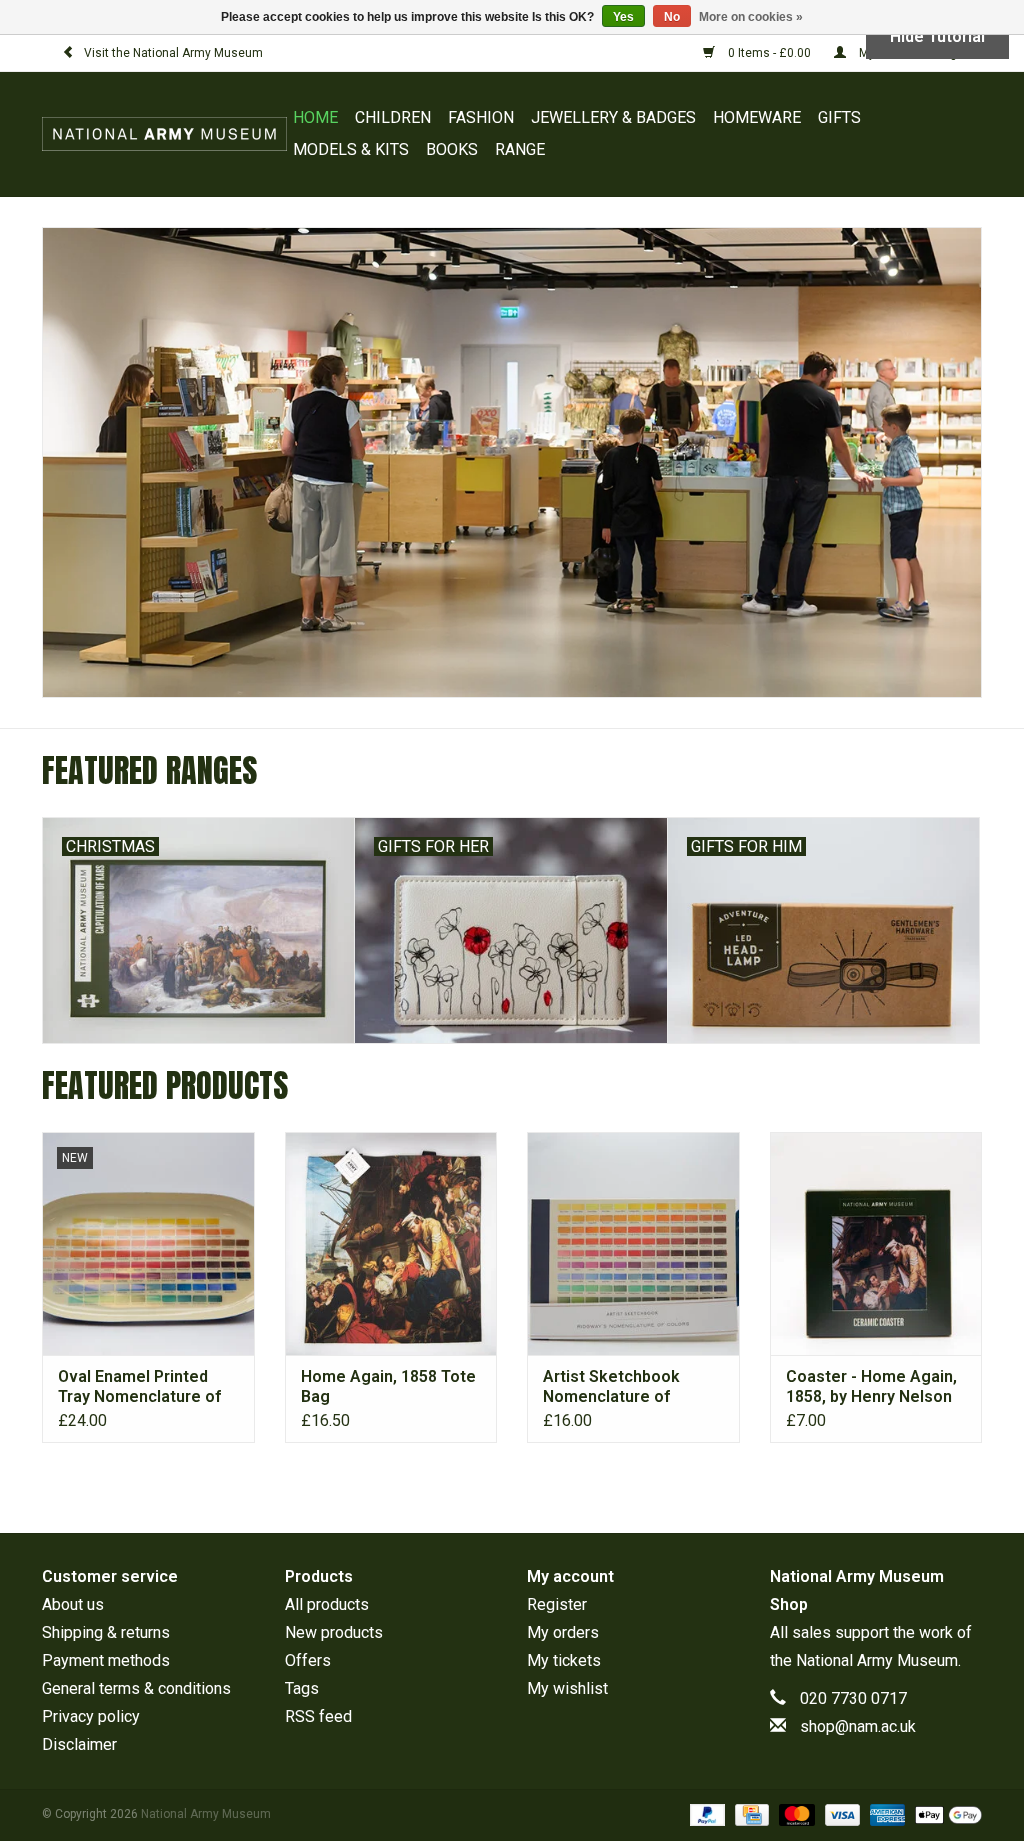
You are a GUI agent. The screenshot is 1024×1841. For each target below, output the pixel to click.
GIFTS (839, 117)
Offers (308, 1660)
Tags (302, 1688)
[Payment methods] (705, 1814)
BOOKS (452, 149)
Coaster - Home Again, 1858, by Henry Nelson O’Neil (871, 1387)
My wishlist (567, 1688)
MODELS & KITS (351, 149)
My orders (563, 1632)
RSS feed (318, 1716)
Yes (623, 17)
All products (327, 1604)
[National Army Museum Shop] (164, 134)
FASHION (481, 117)
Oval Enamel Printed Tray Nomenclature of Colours (139, 1387)
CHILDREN (393, 117)
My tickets (564, 1660)
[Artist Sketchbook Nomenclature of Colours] (633, 1243)
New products (334, 1632)
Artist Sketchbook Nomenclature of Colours (611, 1387)
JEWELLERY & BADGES (613, 117)
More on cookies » (751, 17)
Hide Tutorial (937, 36)
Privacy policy (91, 1716)
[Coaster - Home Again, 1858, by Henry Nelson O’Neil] (876, 1243)
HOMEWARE (757, 117)
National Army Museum (877, 1660)
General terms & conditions (136, 1688)
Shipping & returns (106, 1632)
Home (315, 117)
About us (73, 1604)
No (672, 17)
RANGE (520, 149)
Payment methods (106, 1660)
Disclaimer (79, 1744)
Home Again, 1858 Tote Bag (388, 1386)
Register (557, 1604)
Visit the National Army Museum (173, 53)
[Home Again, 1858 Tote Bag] (391, 1243)
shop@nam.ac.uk (858, 1726)
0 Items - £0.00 (769, 53)
